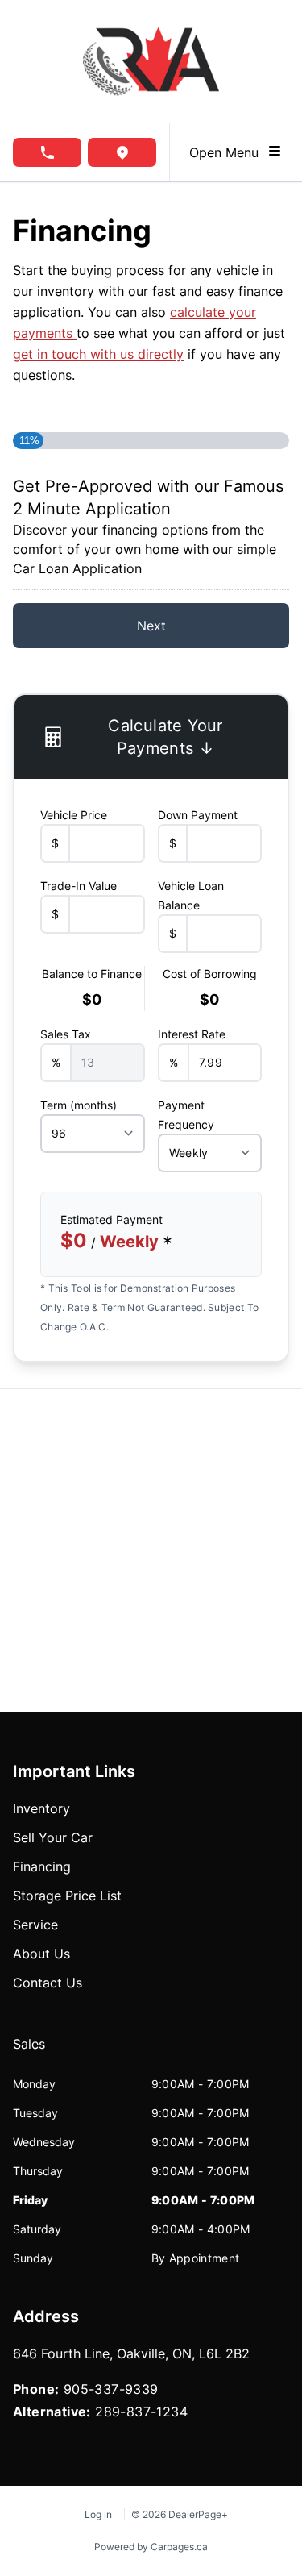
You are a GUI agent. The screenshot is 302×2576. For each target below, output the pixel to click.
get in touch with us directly (98, 354)
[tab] (29, 2052)
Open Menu (228, 152)
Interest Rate (192, 1034)
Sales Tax (66, 1034)
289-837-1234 (141, 2412)
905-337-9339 (111, 2389)
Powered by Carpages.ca (151, 2547)
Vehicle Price (74, 815)
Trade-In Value (79, 886)
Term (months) (79, 1105)
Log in (98, 2514)
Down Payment (198, 815)
